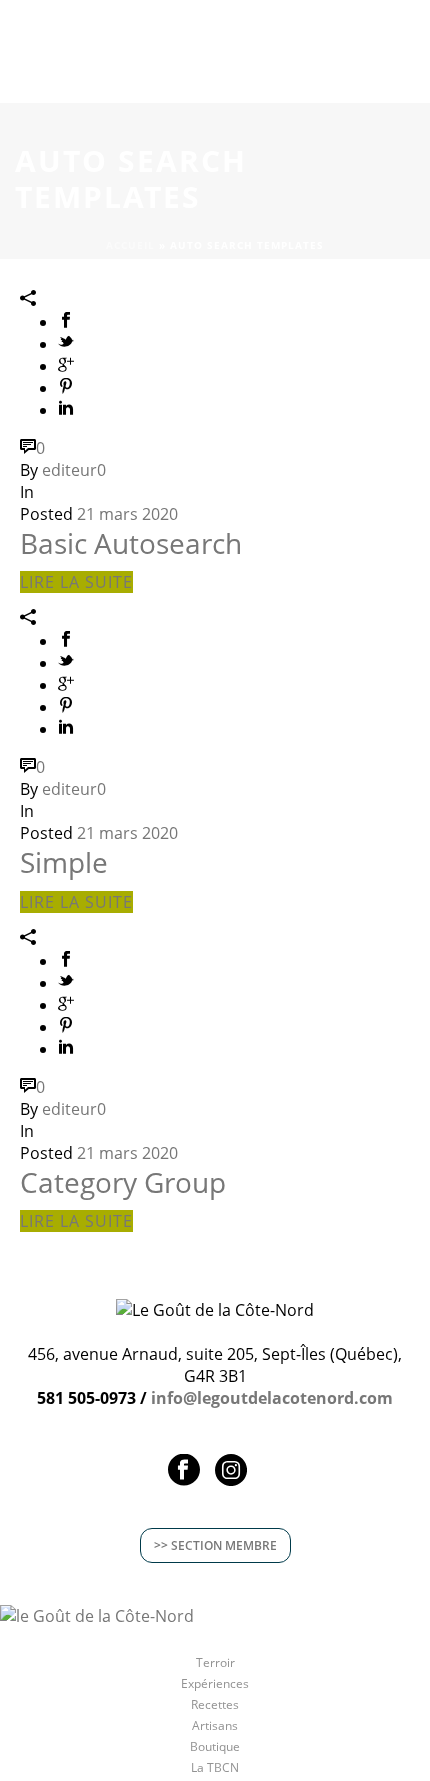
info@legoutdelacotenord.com (272, 1398)
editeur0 (74, 470)
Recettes (215, 1705)
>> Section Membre (215, 1545)
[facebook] (184, 1471)
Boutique (215, 1747)
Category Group (123, 1182)
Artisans (215, 1726)
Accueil (130, 245)
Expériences (215, 1684)
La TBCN (215, 1768)
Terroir (215, 1663)
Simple (64, 862)
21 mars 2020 (127, 514)
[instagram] (231, 1471)
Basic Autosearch (131, 543)
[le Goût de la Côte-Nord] (97, 1614)
